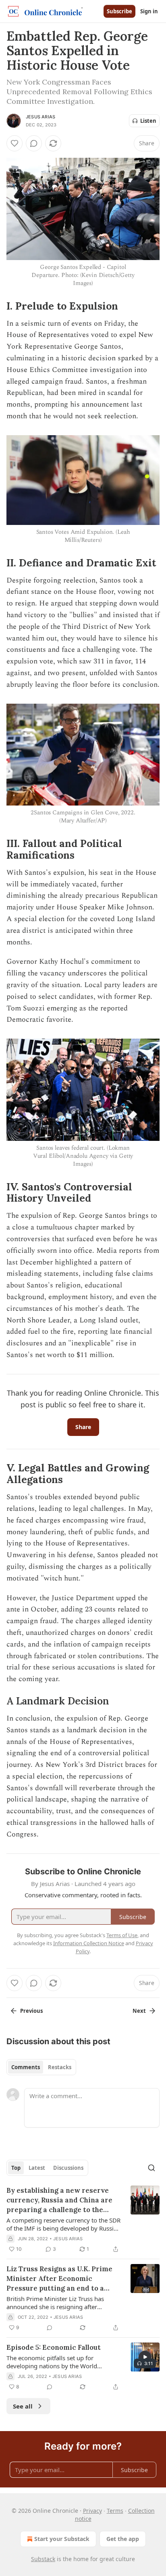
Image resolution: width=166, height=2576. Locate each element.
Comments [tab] (26, 2067)
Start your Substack (62, 2539)
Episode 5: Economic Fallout (54, 2347)
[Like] (15, 143)
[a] (145, 2357)
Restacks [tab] (60, 2067)
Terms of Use (122, 1935)
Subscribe (119, 11)
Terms (115, 2511)
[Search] (151, 2168)
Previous (31, 2011)
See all (23, 2406)
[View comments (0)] (34, 143)
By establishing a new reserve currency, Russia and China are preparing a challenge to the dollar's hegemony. (59, 2200)
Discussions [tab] (68, 2168)
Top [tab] (16, 2168)
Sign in (149, 11)
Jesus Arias (40, 117)
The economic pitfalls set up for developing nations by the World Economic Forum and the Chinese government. (53, 2362)
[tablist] (41, 2067)
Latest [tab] (37, 2168)
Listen (148, 121)
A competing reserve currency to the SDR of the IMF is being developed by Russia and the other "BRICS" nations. (63, 2224)
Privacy (92, 2511)
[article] (83, 2220)
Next (139, 2011)
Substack (43, 2559)
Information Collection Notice (89, 1943)
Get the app (123, 2539)
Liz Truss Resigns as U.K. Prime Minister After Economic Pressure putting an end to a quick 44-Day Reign (59, 2279)
